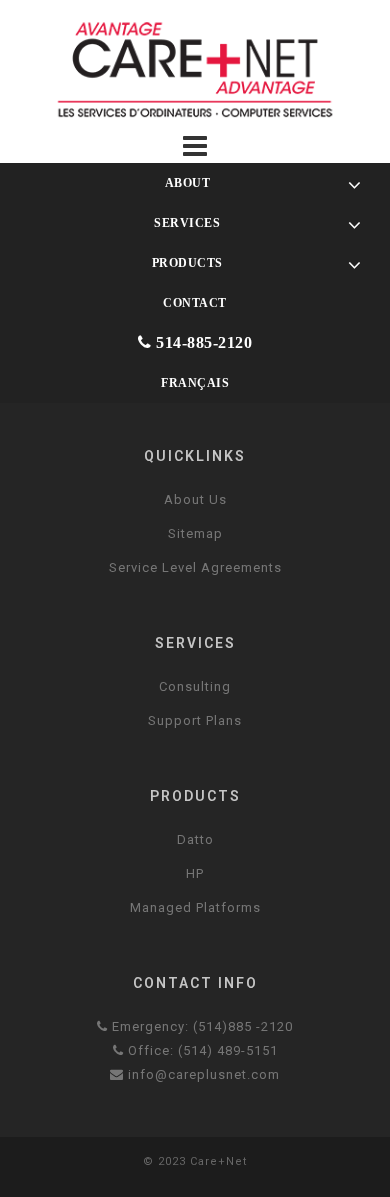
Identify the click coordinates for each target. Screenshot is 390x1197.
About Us (195, 499)
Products (185, 263)
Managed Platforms (195, 907)
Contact (195, 303)
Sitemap (195, 533)
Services (186, 223)
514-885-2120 (202, 342)
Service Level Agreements (195, 567)
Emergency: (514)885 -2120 (200, 1026)
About (186, 183)
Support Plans (195, 720)
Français (195, 383)
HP (195, 873)
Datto (195, 839)
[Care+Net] (195, 68)
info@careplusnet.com (202, 1074)
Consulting (195, 686)
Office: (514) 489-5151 (201, 1050)
